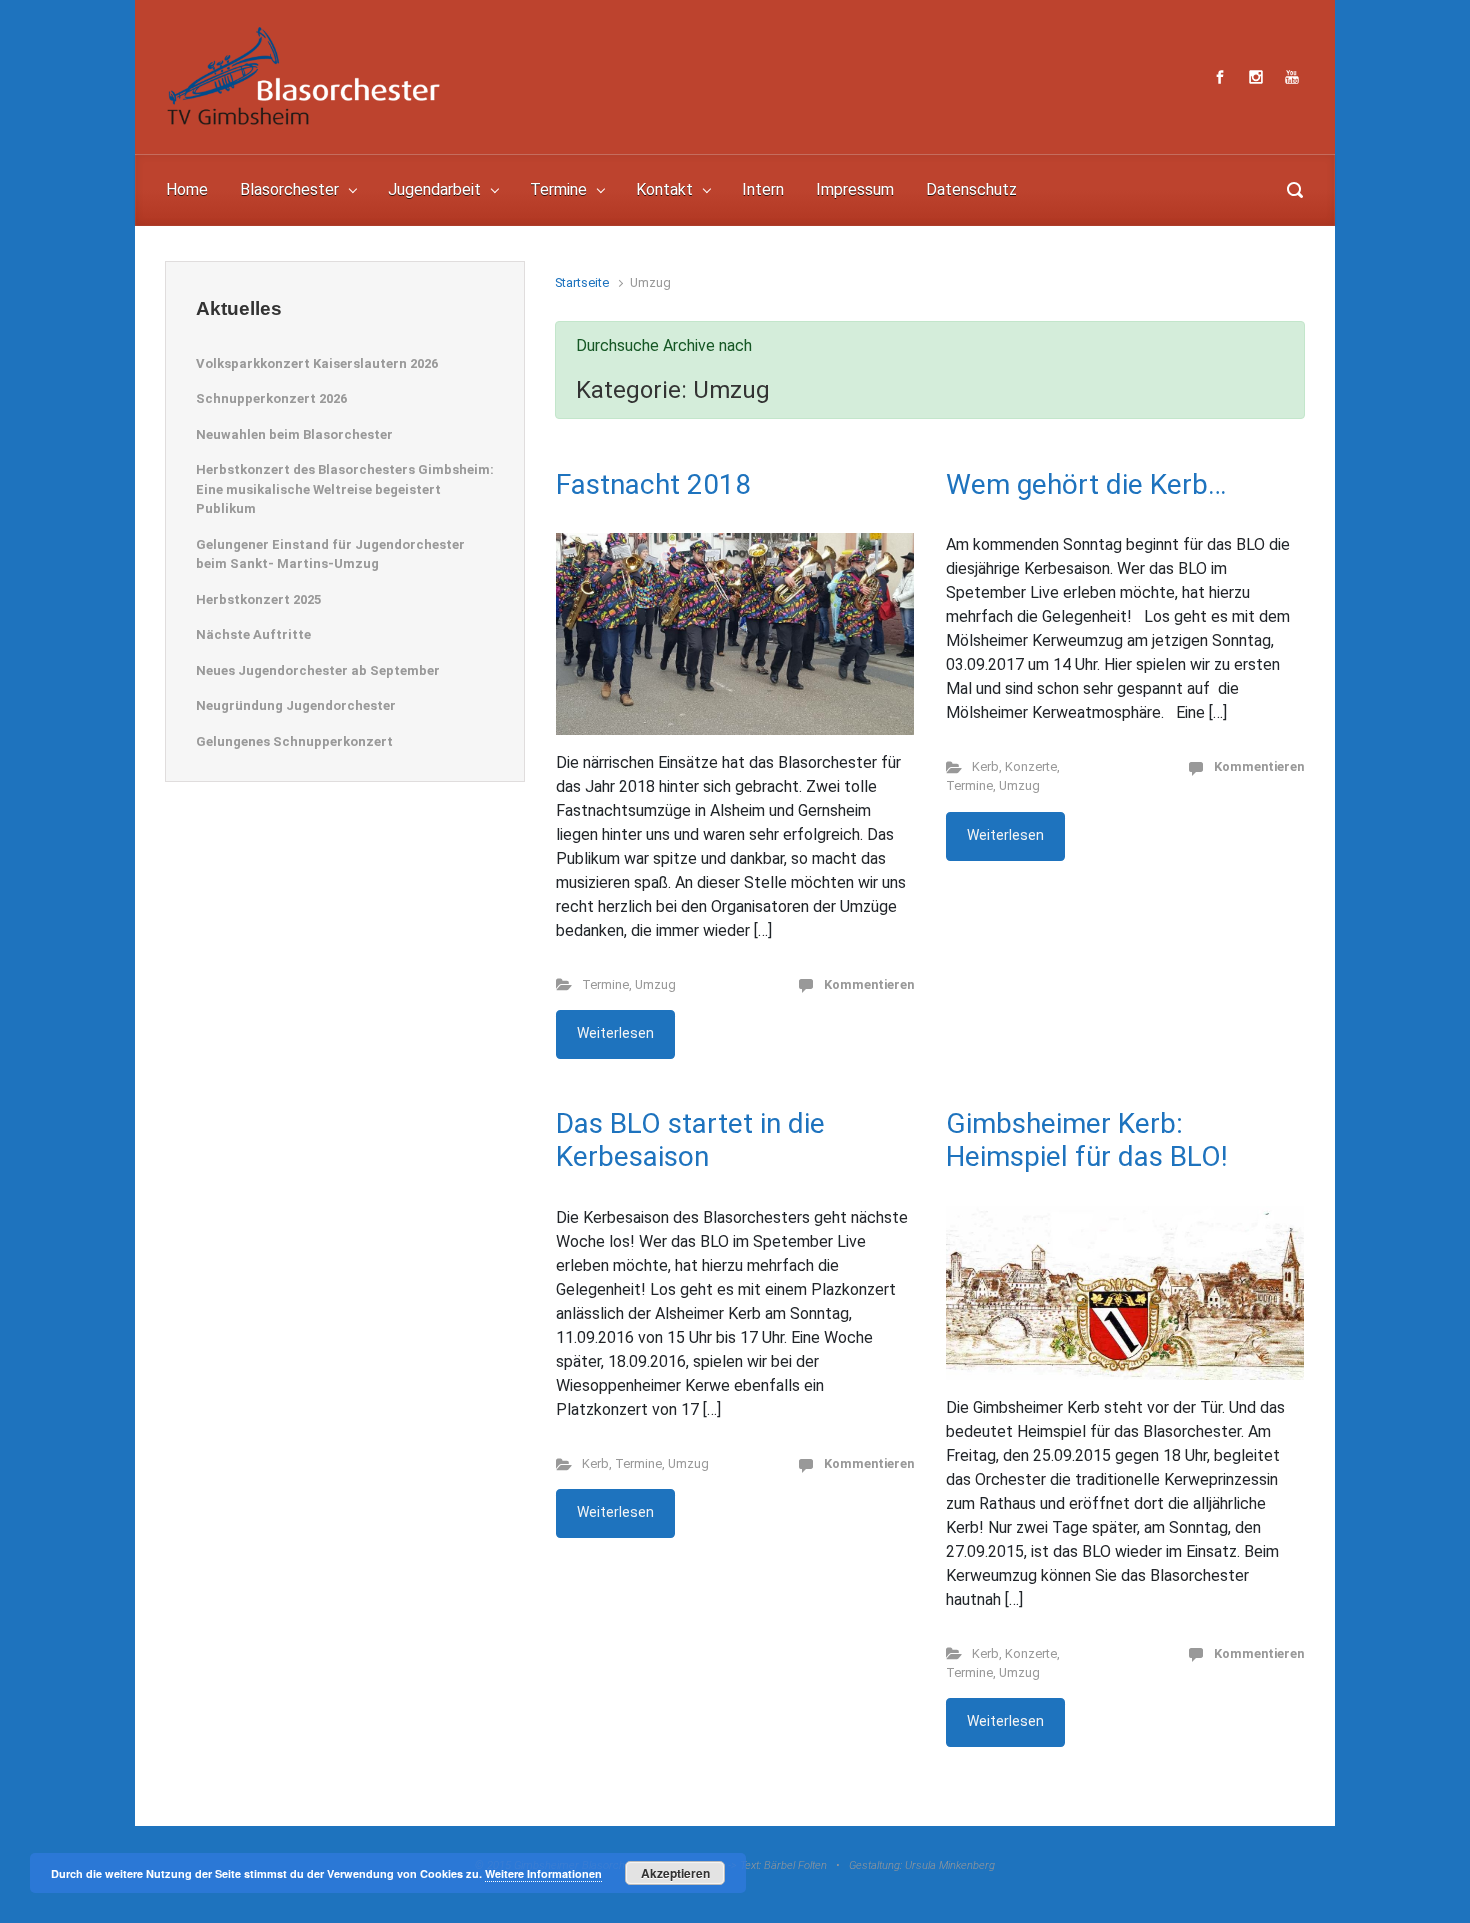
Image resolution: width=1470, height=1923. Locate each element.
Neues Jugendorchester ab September (318, 670)
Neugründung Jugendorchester (296, 705)
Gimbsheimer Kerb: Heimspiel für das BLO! (1087, 1140)
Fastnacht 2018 (653, 484)
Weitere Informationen (543, 1873)
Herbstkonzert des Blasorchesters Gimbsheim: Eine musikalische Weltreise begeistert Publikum (345, 489)
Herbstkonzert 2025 (258, 599)
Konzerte (1031, 766)
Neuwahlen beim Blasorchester (294, 434)
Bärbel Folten (795, 1865)
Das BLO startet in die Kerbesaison (690, 1140)
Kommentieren (869, 984)
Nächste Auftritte (253, 634)
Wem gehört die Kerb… (1086, 484)
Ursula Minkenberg (950, 1865)
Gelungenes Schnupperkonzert (294, 741)
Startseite (582, 282)
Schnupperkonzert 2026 (271, 398)
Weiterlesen (615, 1033)
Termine (605, 984)
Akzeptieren (675, 1873)
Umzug (655, 984)
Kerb (985, 766)
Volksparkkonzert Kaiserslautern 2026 (317, 363)
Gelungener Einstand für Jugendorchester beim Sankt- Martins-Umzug (330, 554)
